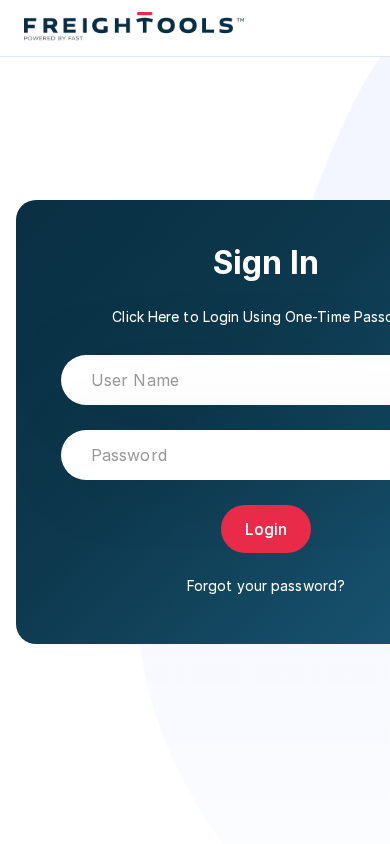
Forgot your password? (266, 585)
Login (266, 529)
